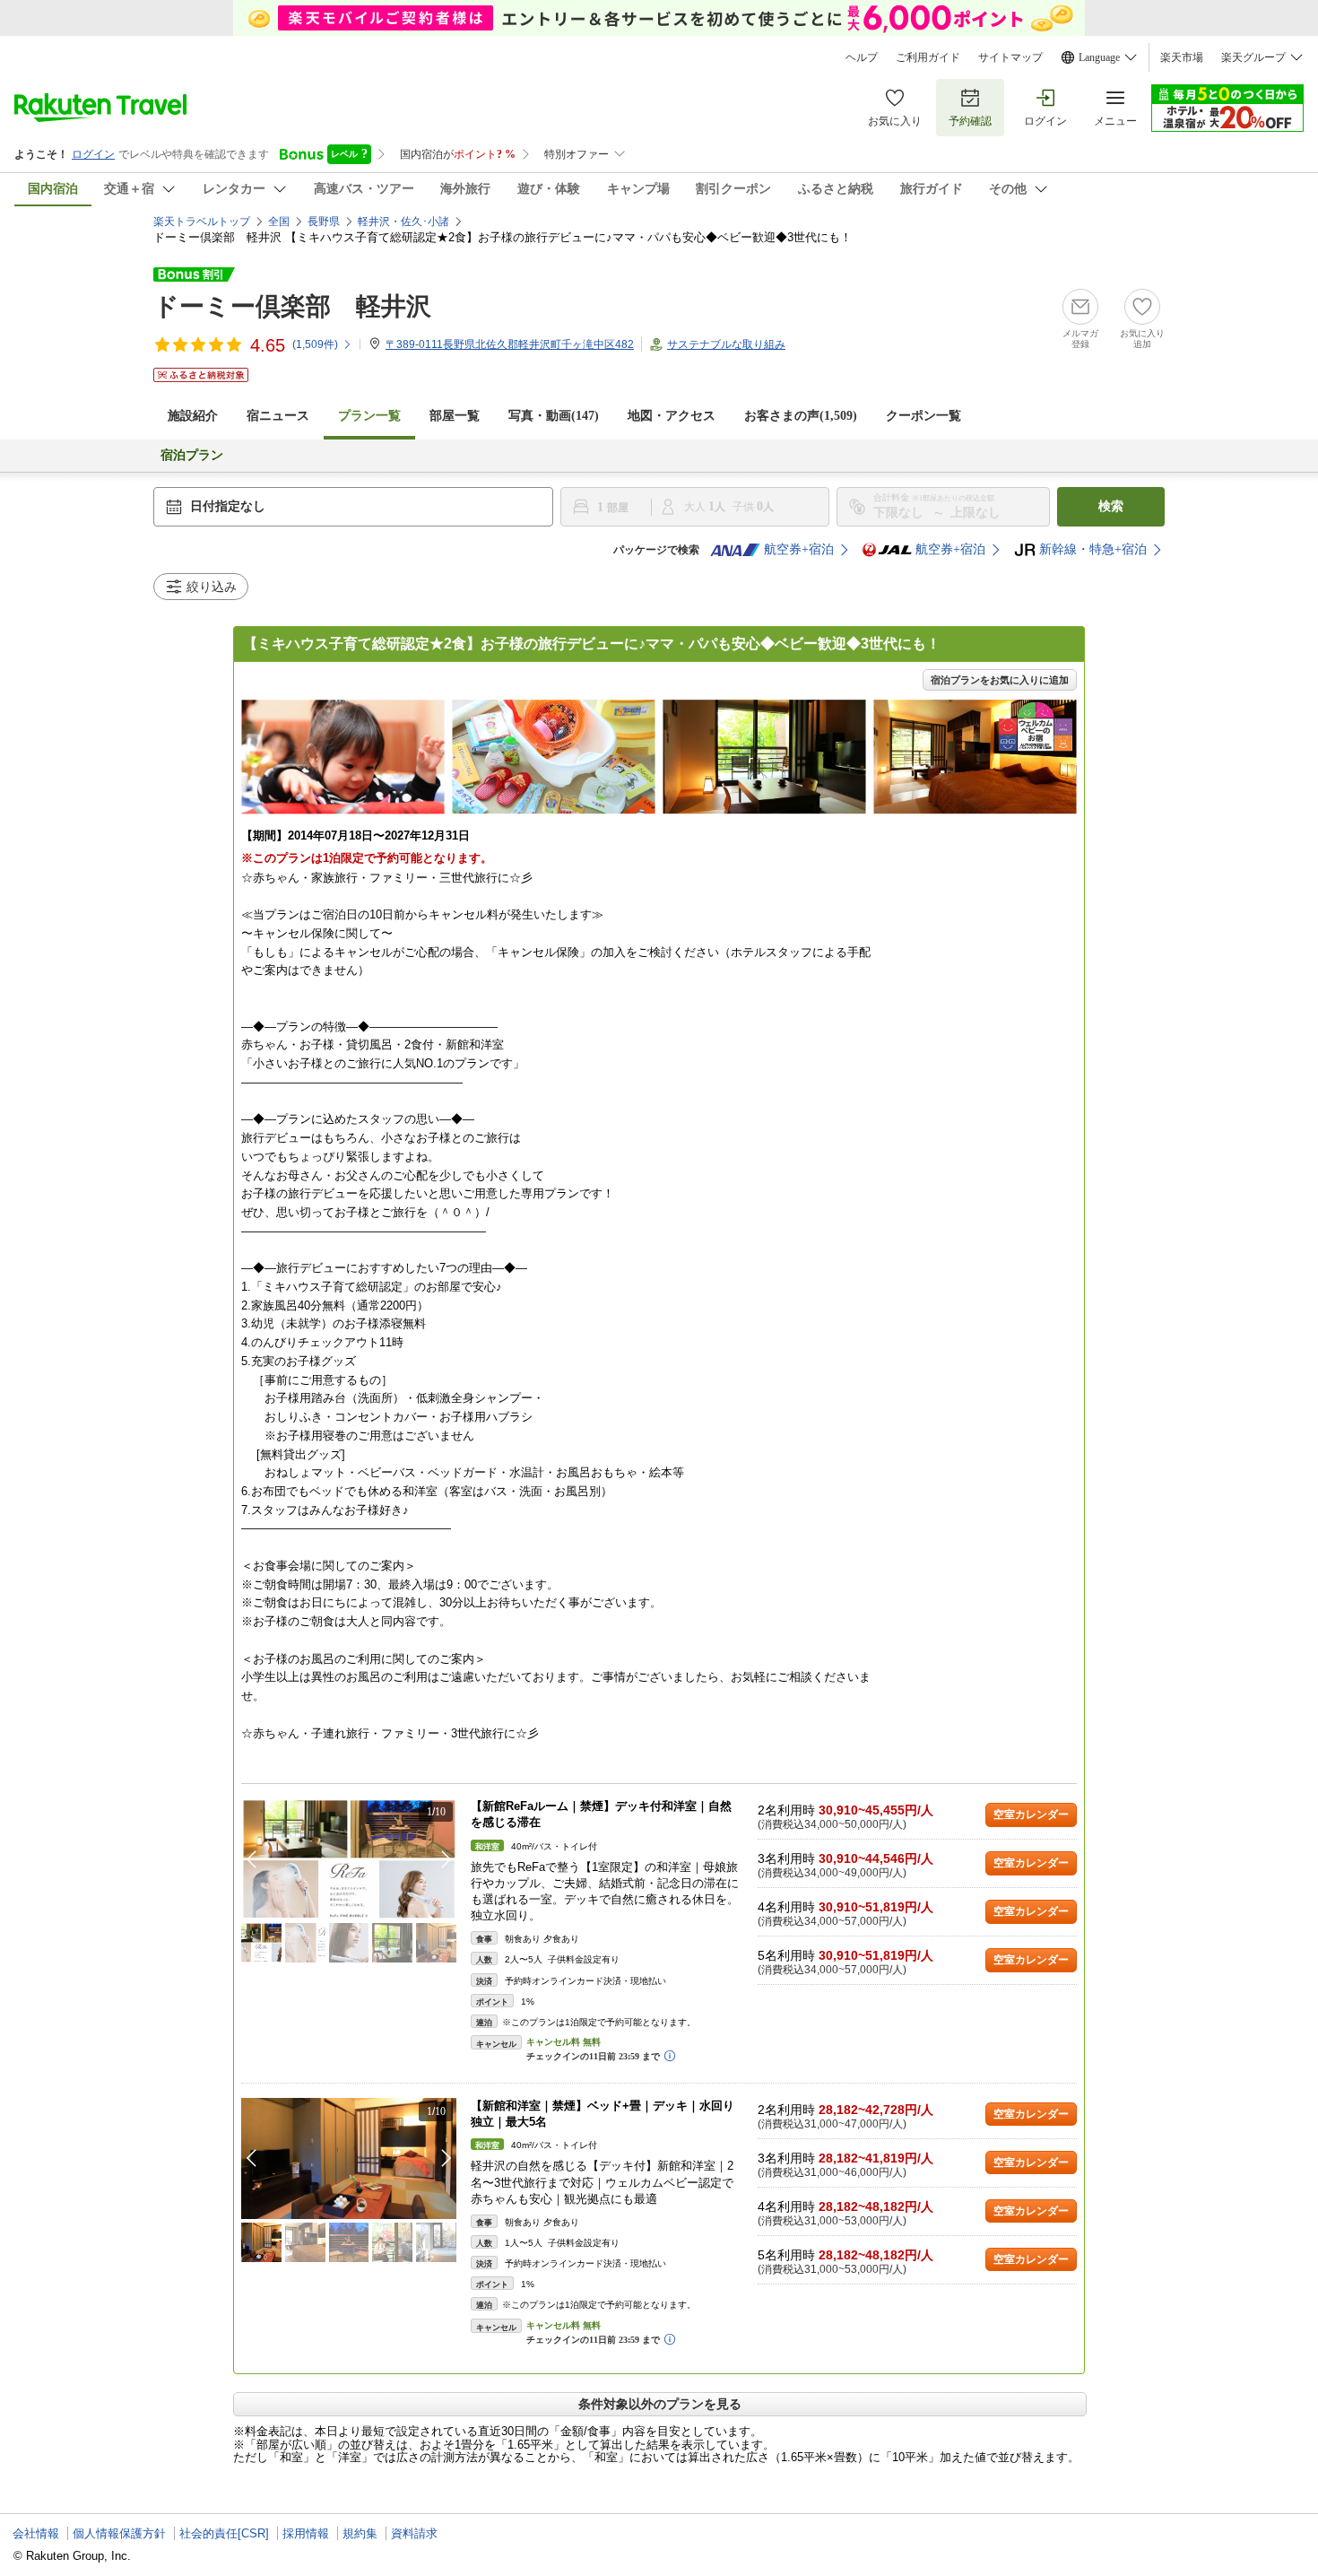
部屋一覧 (455, 416)
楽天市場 (1182, 57)
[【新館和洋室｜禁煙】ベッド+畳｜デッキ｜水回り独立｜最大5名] (349, 2158)
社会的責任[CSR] (224, 2533)
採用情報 (306, 2533)
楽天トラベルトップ (202, 222)
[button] (447, 1859)
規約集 (360, 2533)
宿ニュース (278, 416)
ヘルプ (862, 57)
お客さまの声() (801, 416)
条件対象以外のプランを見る (660, 2404)
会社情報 (36, 2533)
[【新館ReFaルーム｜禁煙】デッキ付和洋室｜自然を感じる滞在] (349, 1859)
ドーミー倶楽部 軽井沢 (292, 306)
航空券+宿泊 (799, 549)
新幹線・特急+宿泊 (1093, 549)
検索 (1111, 506)
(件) (315, 344)
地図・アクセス (672, 416)
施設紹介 (193, 416)
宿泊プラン (192, 455)
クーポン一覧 (923, 416)
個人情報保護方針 (119, 2533)
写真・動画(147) (554, 416)
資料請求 (414, 2533)
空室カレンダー (1031, 1815)
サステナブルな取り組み (726, 344)
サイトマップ (1010, 57)
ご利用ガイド (928, 57)
